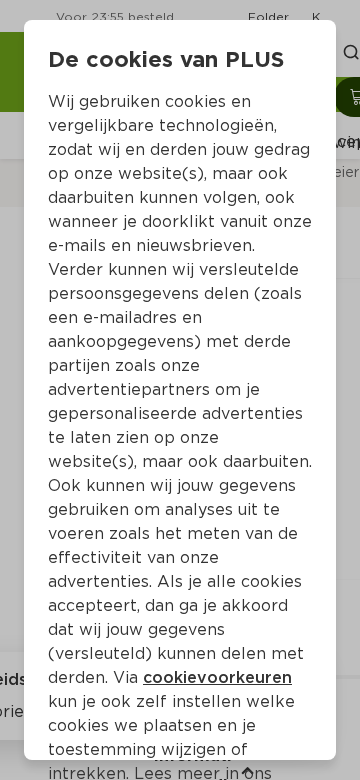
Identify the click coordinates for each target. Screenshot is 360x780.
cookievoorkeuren (217, 677)
